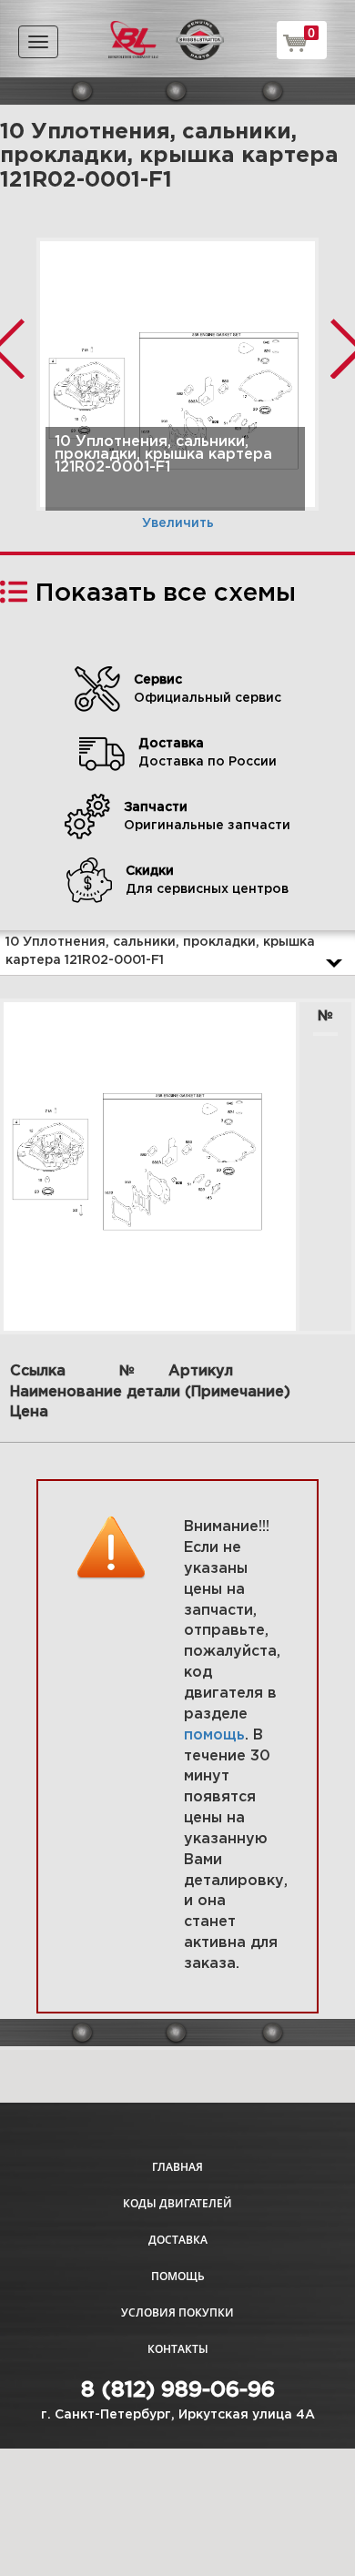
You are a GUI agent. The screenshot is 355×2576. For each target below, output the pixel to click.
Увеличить (178, 523)
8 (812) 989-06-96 (178, 2390)
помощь (214, 1735)
